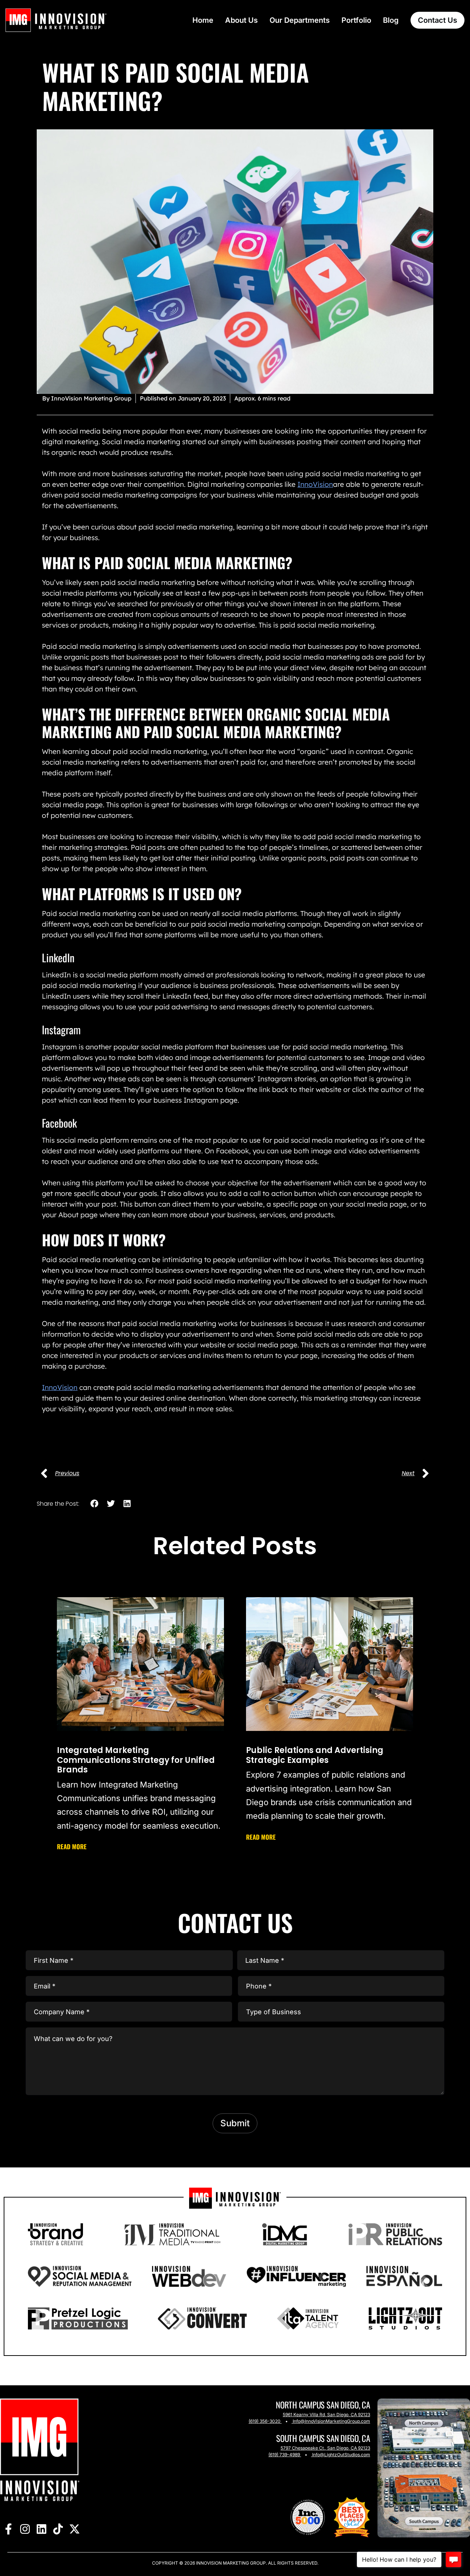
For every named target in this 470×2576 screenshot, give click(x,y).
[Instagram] (25, 2529)
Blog (391, 20)
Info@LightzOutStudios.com (341, 2455)
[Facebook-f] (8, 2529)
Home (203, 20)
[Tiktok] (58, 2529)
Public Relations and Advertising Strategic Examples (315, 1755)
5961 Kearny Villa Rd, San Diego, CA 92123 (326, 2415)
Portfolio (356, 20)
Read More (72, 1846)
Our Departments (300, 20)
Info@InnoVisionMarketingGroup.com (331, 2421)
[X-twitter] (74, 2529)
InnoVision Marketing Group (230, 2563)
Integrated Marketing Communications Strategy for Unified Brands (136, 1760)
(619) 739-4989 (284, 2455)
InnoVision (315, 484)
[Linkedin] (41, 2529)
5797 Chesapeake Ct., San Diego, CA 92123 (325, 2448)
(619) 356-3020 (265, 2421)
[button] (95, 1503)
